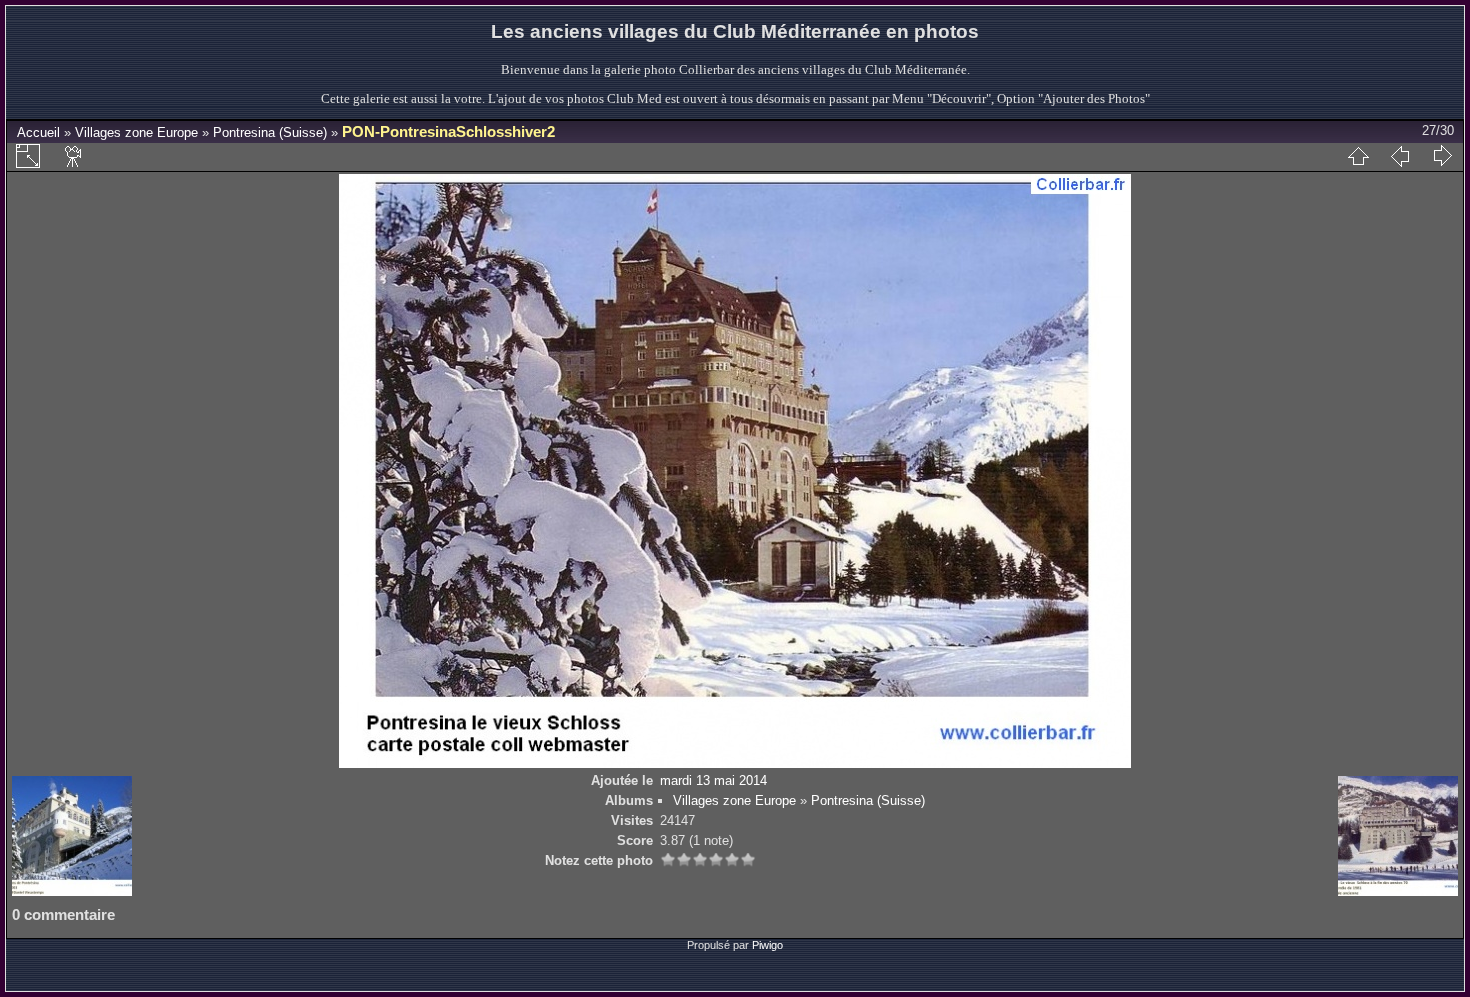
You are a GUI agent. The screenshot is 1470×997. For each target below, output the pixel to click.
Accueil (38, 132)
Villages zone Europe (136, 132)
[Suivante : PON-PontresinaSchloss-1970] (1442, 156)
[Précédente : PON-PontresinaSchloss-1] (1400, 156)
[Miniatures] (1358, 156)
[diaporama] (74, 156)
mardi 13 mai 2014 (713, 780)
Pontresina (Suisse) (270, 132)
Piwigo (767, 945)
